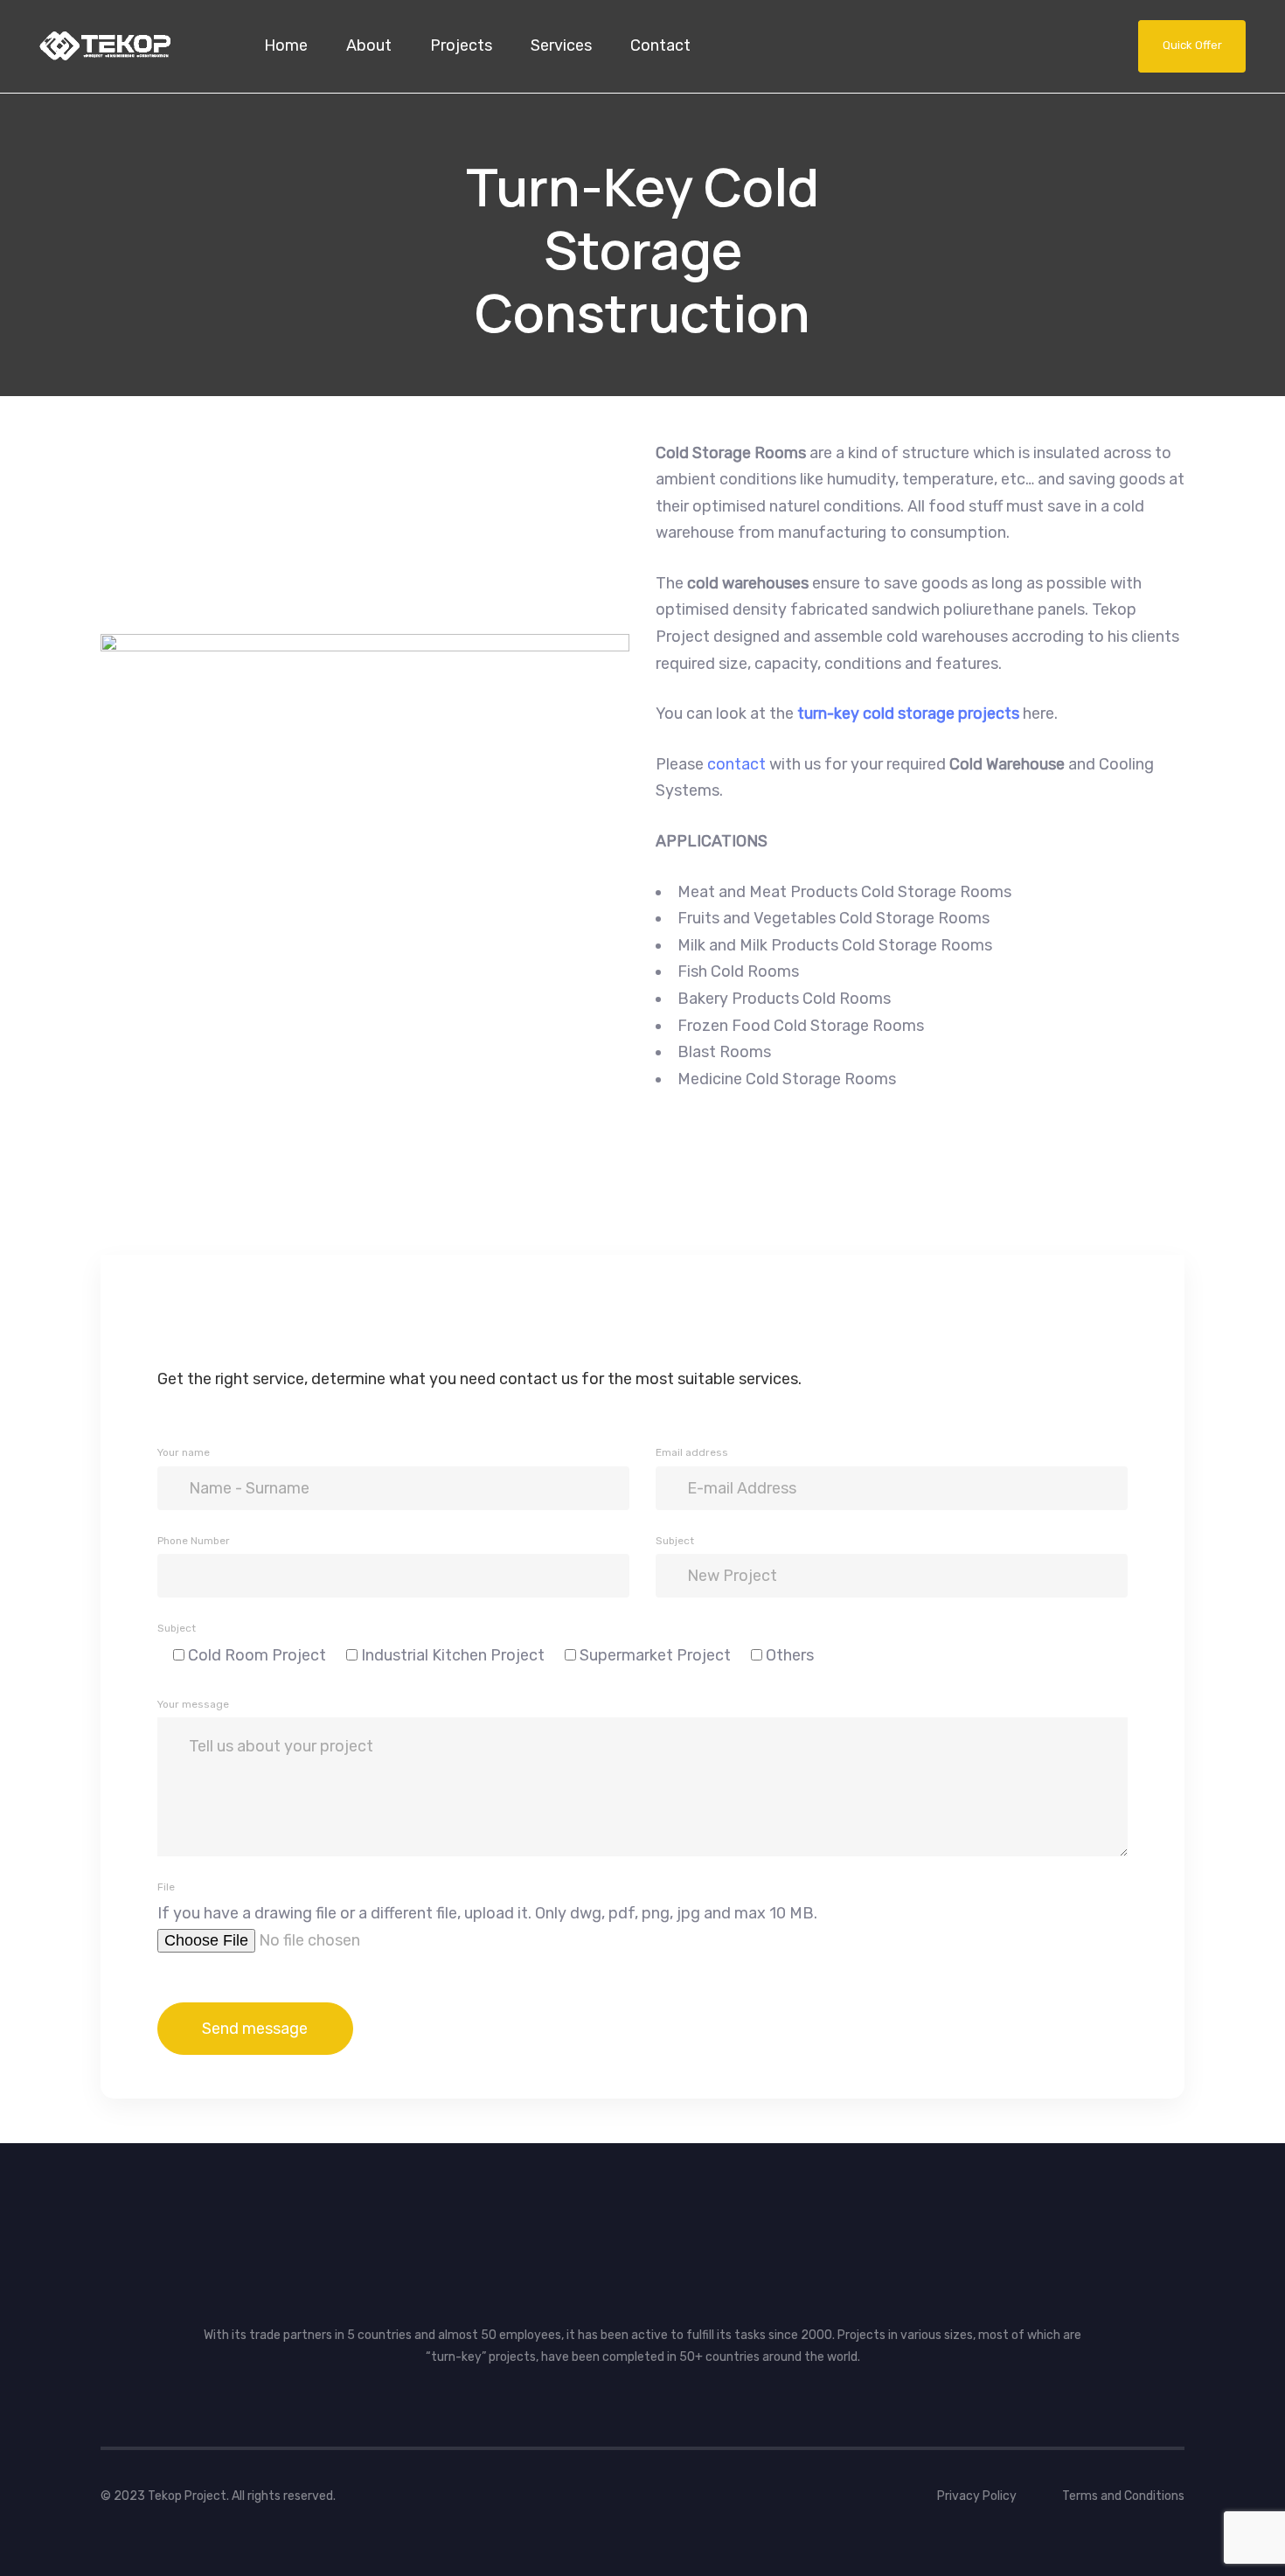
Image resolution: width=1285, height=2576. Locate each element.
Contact (660, 45)
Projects (461, 45)
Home (286, 45)
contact (738, 764)
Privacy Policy (977, 2496)
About (369, 45)
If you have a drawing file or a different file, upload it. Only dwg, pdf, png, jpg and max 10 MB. (487, 1913)
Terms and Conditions (1123, 2496)
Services (561, 45)
